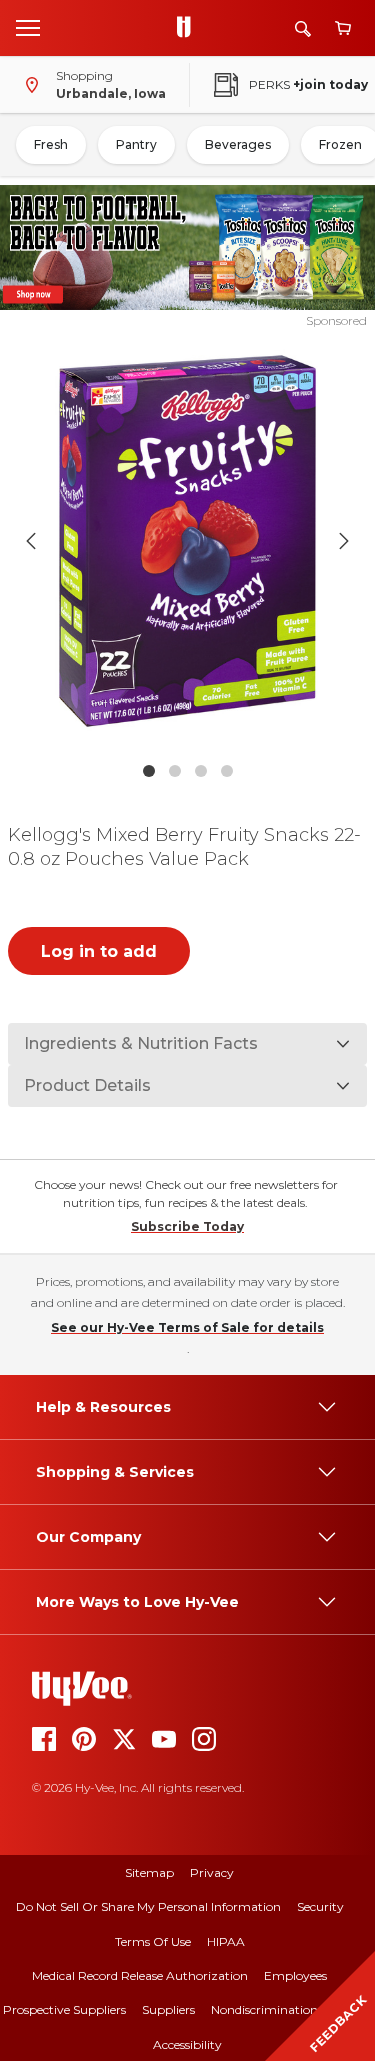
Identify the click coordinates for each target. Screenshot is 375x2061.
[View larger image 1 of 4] (188, 541)
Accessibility (187, 2044)
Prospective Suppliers (64, 2009)
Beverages (238, 144)
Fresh (51, 144)
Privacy (212, 1872)
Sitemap (149, 1872)
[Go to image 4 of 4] (227, 771)
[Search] (303, 28)
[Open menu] (28, 27)
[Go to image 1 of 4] (149, 771)
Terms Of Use (153, 1941)
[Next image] (344, 541)
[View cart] (343, 28)
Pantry (136, 144)
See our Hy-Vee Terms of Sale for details (187, 1327)
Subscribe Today (187, 1226)
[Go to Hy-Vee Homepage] (189, 28)
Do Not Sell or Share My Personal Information (148, 1906)
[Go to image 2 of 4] (175, 771)
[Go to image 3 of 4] (201, 771)
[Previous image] (31, 541)
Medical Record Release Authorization (140, 1975)
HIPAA (226, 1941)
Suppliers (168, 2009)
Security (320, 1906)
